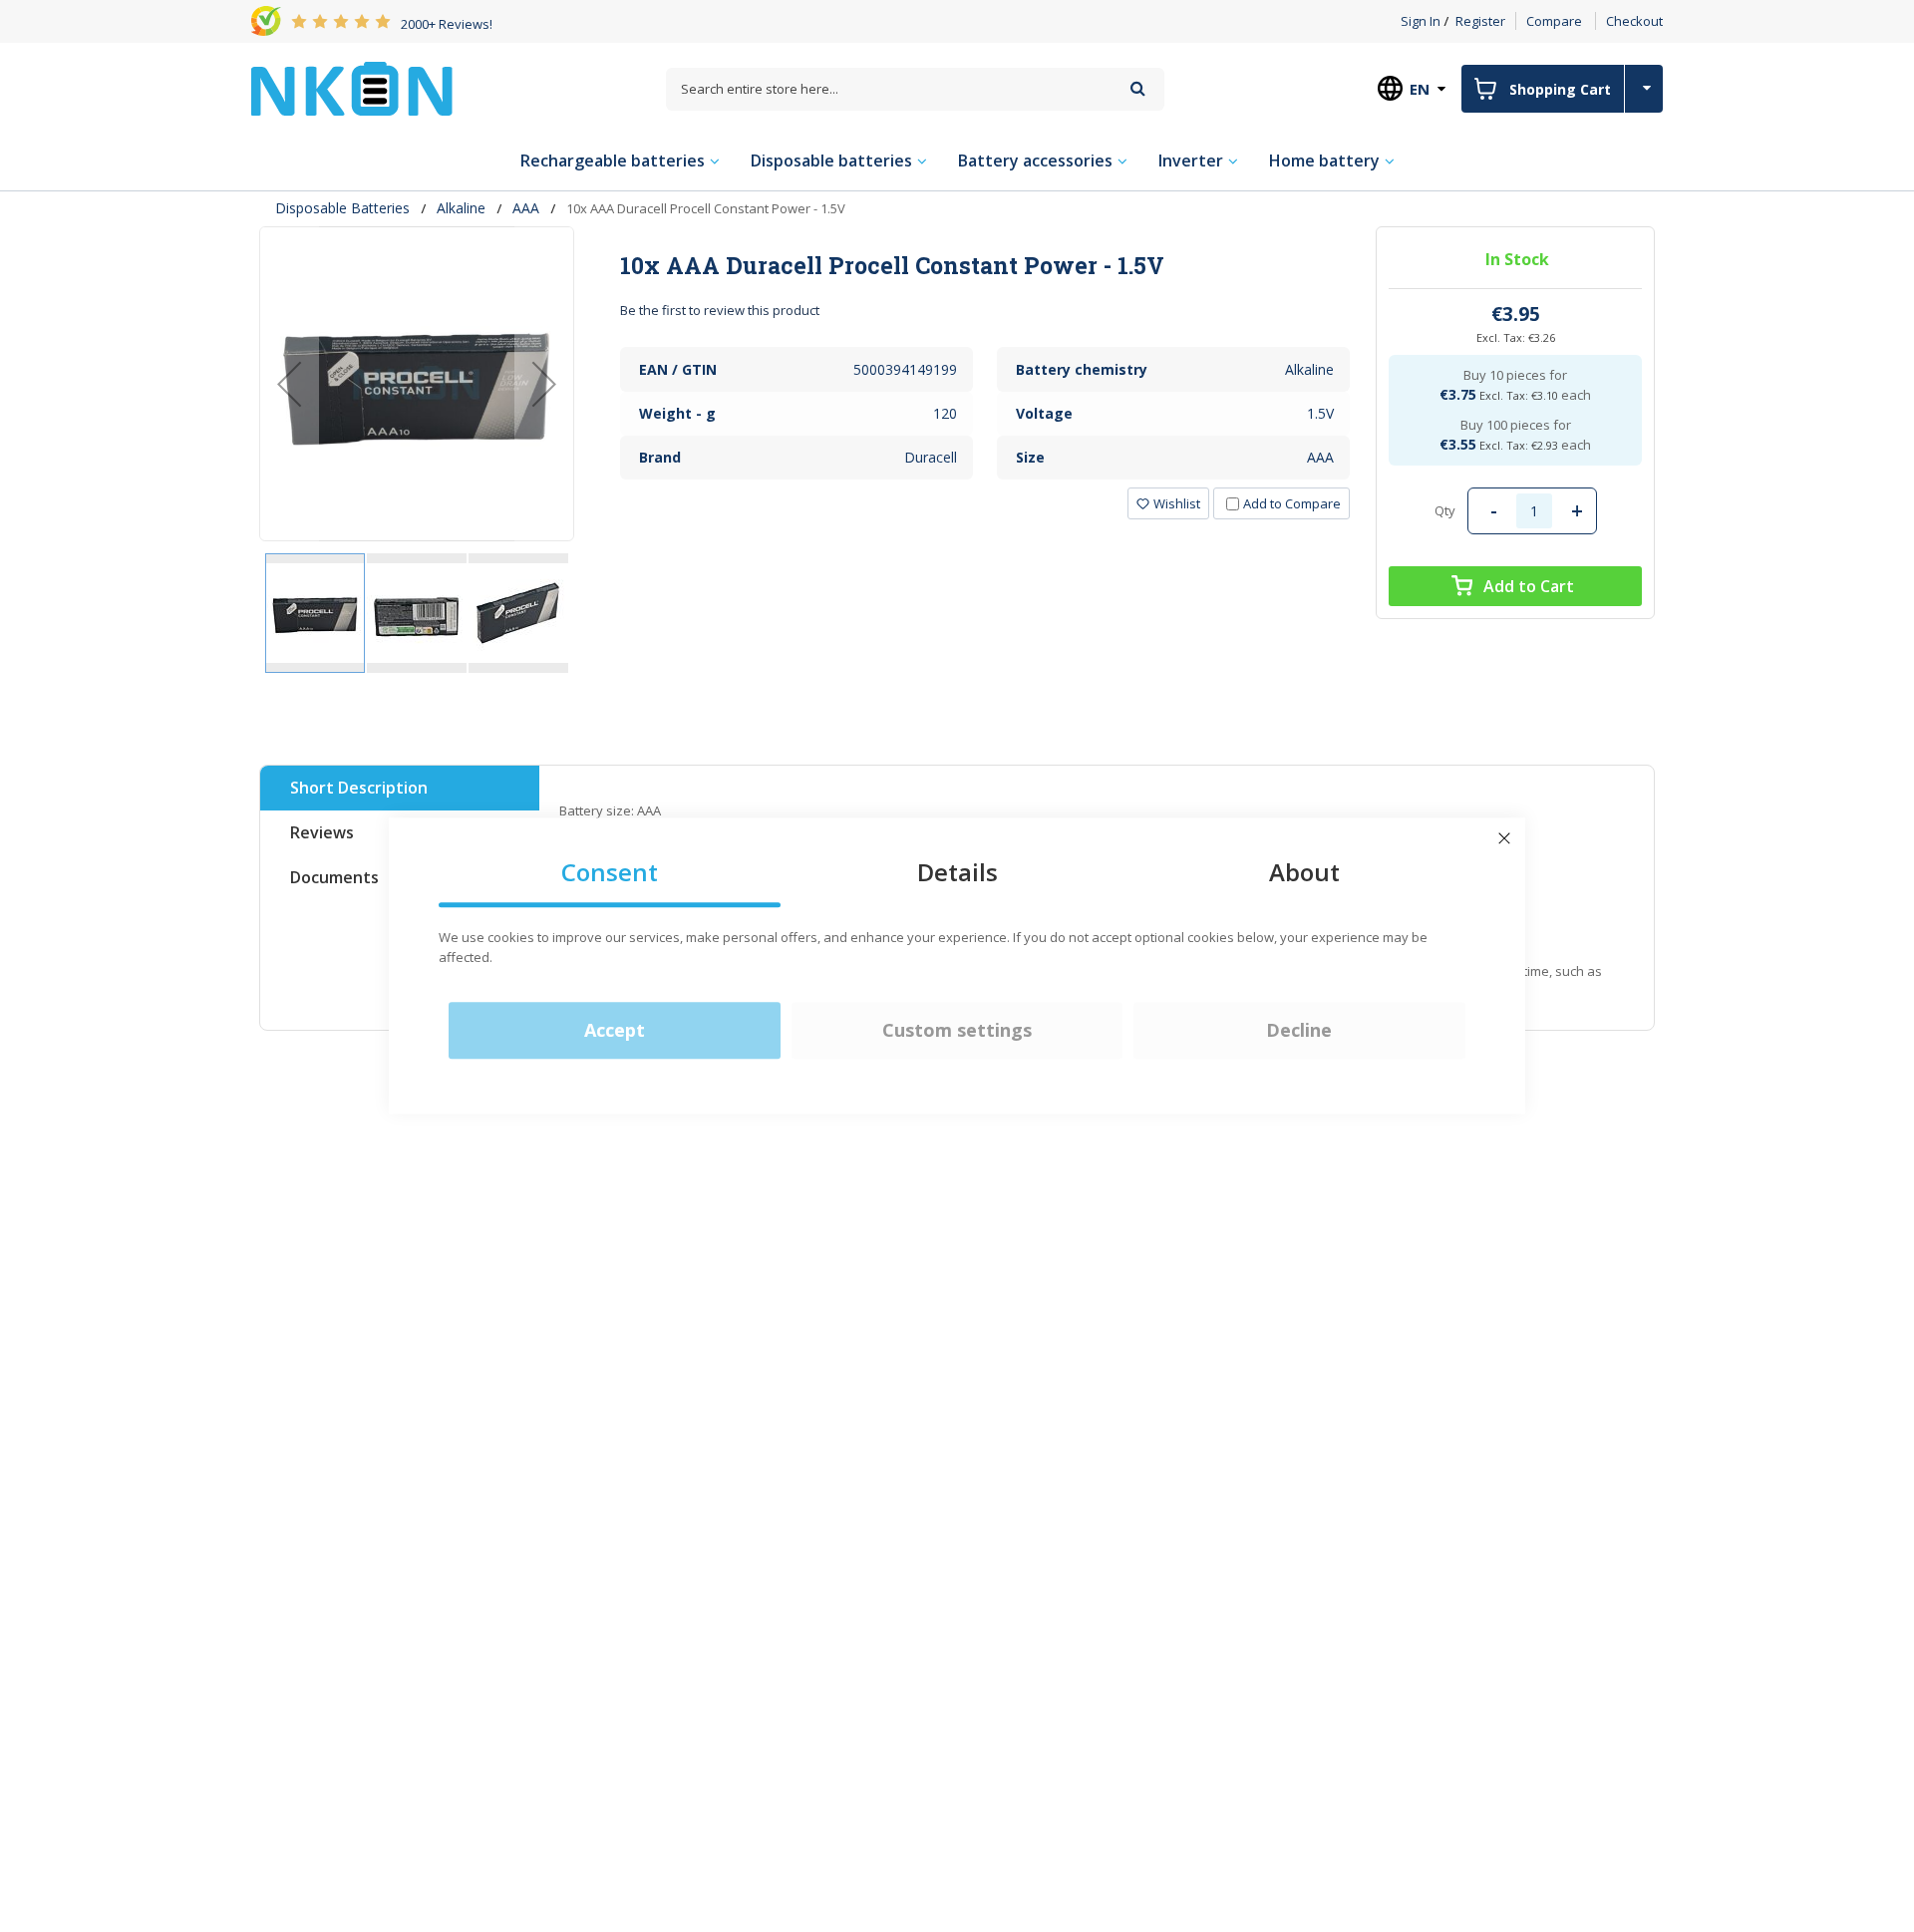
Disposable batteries (342, 208)
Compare (1554, 21)
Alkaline (461, 208)
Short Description (359, 788)
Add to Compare (1292, 503)
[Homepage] (352, 89)
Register (1480, 21)
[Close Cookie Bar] (1504, 838)
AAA (526, 208)
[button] (289, 384)
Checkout (1634, 21)
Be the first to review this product (720, 310)
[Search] (1138, 88)
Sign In (1421, 21)
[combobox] (915, 89)
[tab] (985, 265)
